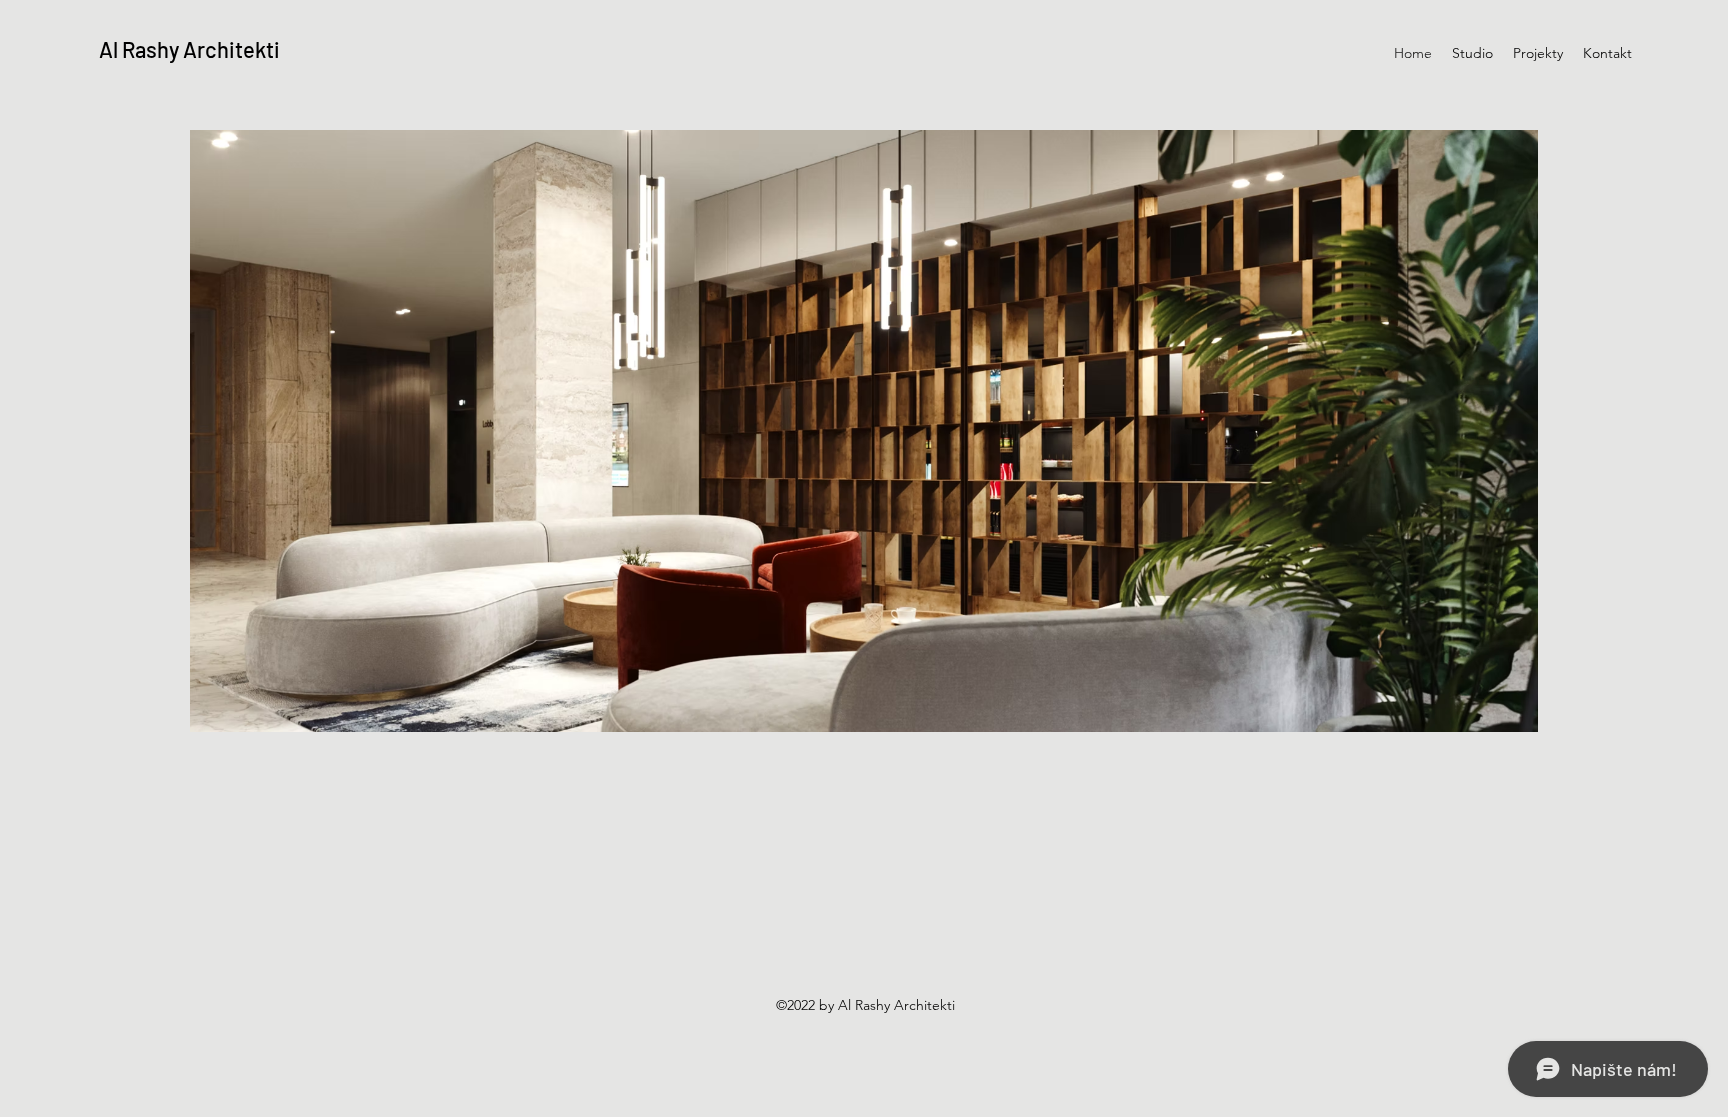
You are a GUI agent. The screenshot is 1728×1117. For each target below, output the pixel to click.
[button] (864, 431)
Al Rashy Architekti (189, 49)
